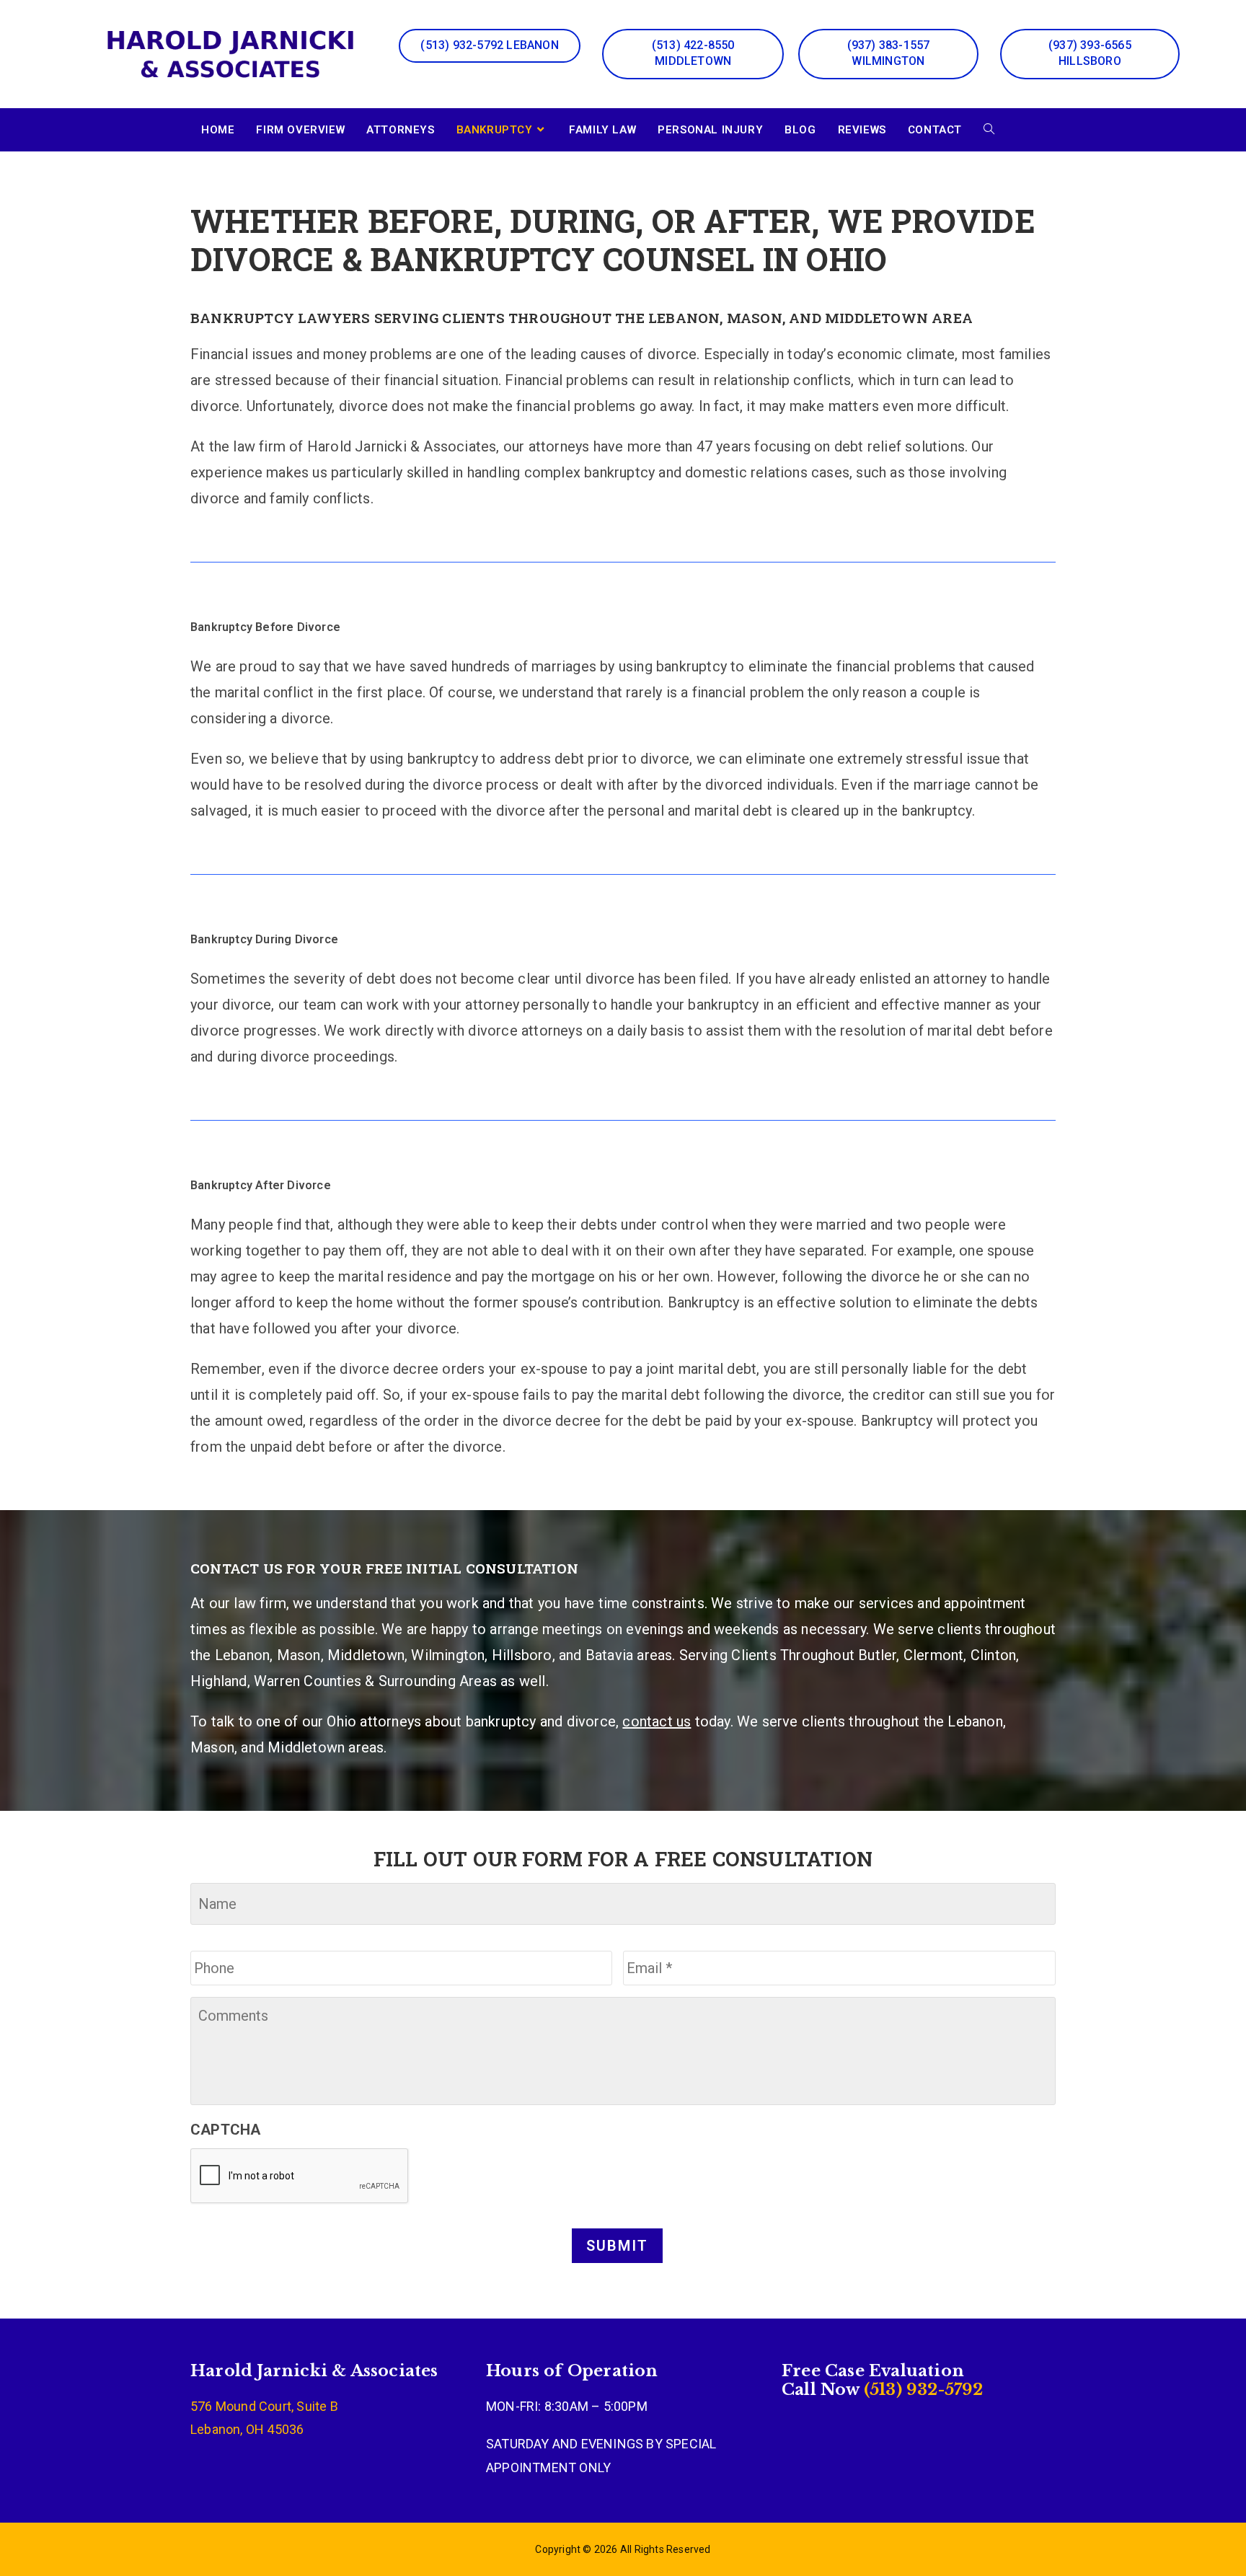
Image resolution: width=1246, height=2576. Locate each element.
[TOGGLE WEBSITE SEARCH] (989, 130)
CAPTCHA (225, 2130)
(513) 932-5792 (922, 2390)
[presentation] (300, 2176)
